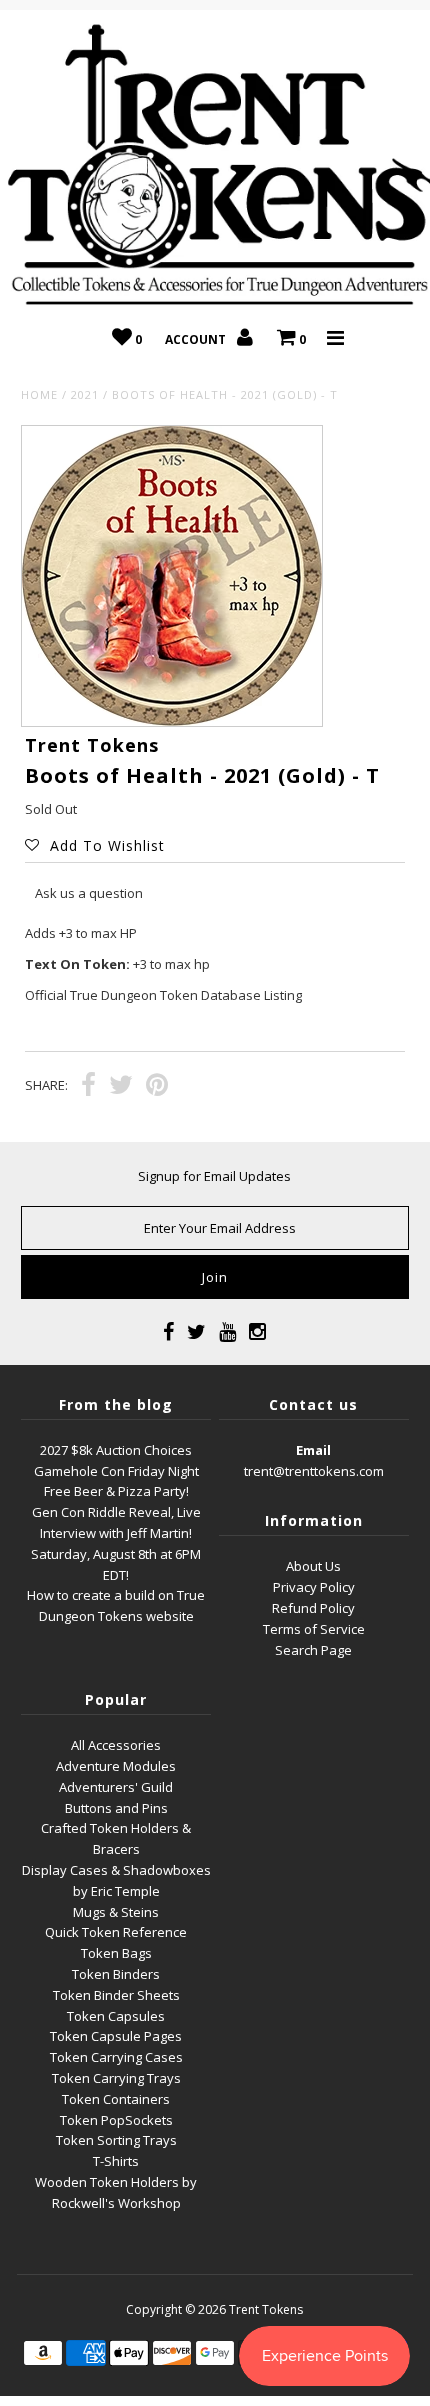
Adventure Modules (116, 1766)
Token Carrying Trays (116, 2078)
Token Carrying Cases (116, 2057)
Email (313, 1450)
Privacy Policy (314, 1587)
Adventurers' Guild (116, 1787)
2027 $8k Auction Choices (116, 1450)
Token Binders (116, 1974)
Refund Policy (313, 1608)
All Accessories (116, 1745)
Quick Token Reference (116, 1932)
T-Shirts (116, 2161)
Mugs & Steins (116, 1912)
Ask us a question (89, 893)
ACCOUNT (197, 339)
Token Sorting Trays (116, 2140)
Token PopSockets (116, 2120)
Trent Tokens (266, 2309)
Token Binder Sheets (116, 1995)
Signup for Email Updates (214, 1176)
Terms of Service (314, 1629)
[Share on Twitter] (121, 1087)
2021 (85, 394)
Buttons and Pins (116, 1808)
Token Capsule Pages (116, 2036)
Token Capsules (116, 2016)
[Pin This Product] (157, 1087)
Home (39, 394)
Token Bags (116, 1953)
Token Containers (116, 2099)
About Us (313, 1566)
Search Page (313, 1650)
